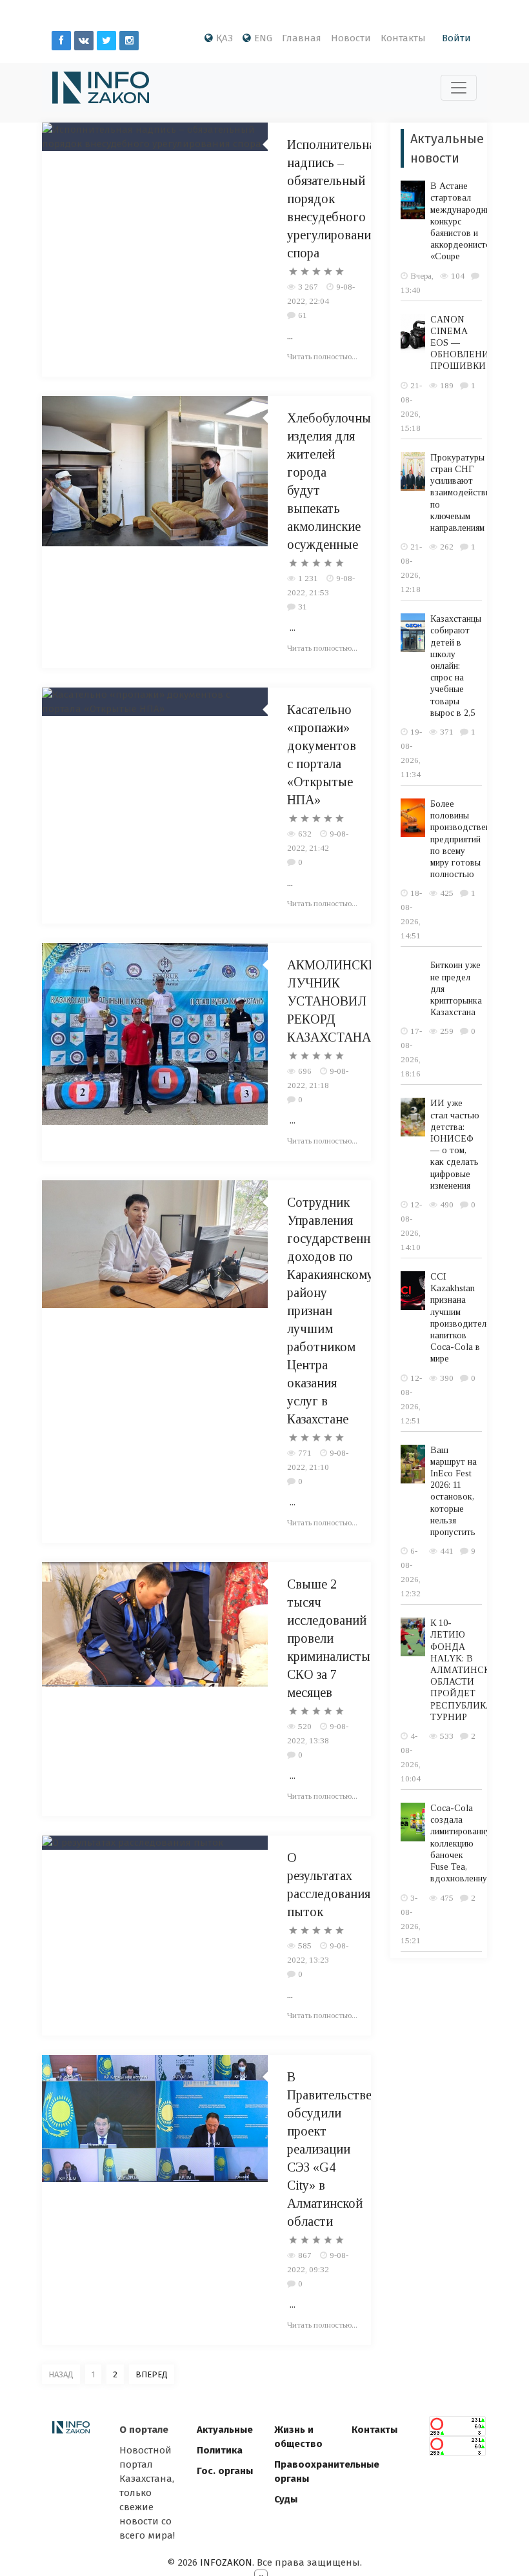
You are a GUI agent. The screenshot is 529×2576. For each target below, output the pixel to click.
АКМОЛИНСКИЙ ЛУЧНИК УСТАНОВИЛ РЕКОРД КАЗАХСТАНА (337, 1001)
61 (303, 315)
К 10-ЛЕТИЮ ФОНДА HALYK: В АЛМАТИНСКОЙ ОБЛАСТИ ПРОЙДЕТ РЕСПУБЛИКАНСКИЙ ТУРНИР (478, 1670)
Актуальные (225, 2430)
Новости (351, 38)
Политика (220, 2450)
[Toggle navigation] (459, 88)
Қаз (225, 38)
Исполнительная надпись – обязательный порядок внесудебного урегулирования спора (334, 199)
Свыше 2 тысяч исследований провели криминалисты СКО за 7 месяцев (329, 1638)
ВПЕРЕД (152, 2374)
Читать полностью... (322, 356)
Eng (263, 38)
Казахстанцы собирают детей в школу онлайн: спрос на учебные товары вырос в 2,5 (456, 666)
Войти (456, 38)
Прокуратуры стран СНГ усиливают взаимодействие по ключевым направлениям (463, 493)
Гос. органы (225, 2471)
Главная (302, 38)
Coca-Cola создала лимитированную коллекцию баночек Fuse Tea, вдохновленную (464, 1843)
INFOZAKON (226, 2562)
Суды (286, 2499)
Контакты (403, 38)
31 (303, 607)
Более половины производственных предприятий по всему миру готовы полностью (468, 839)
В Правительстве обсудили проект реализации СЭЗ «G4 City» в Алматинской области (329, 2149)
